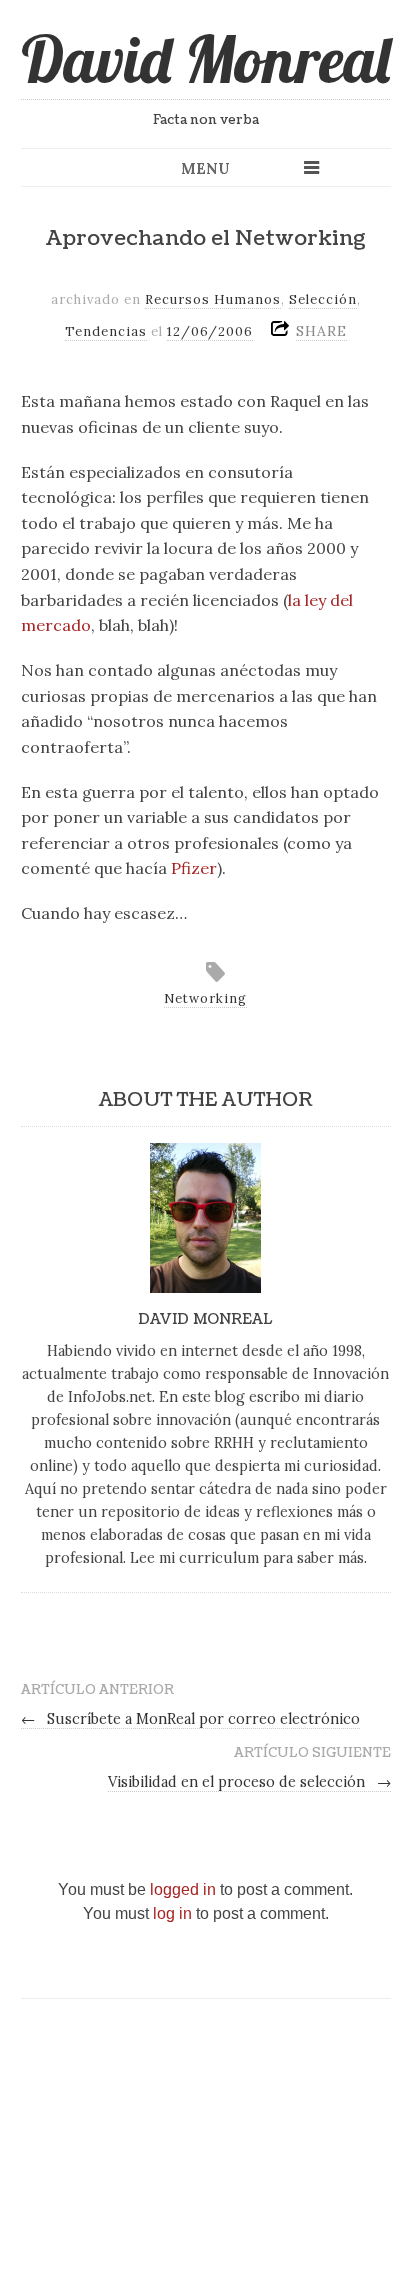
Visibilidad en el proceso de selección (250, 1782)
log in (172, 1913)
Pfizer (194, 868)
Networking (205, 998)
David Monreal (205, 59)
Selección (323, 299)
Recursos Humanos (213, 299)
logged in (183, 1889)
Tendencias (106, 331)
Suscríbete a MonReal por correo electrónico (191, 1719)
